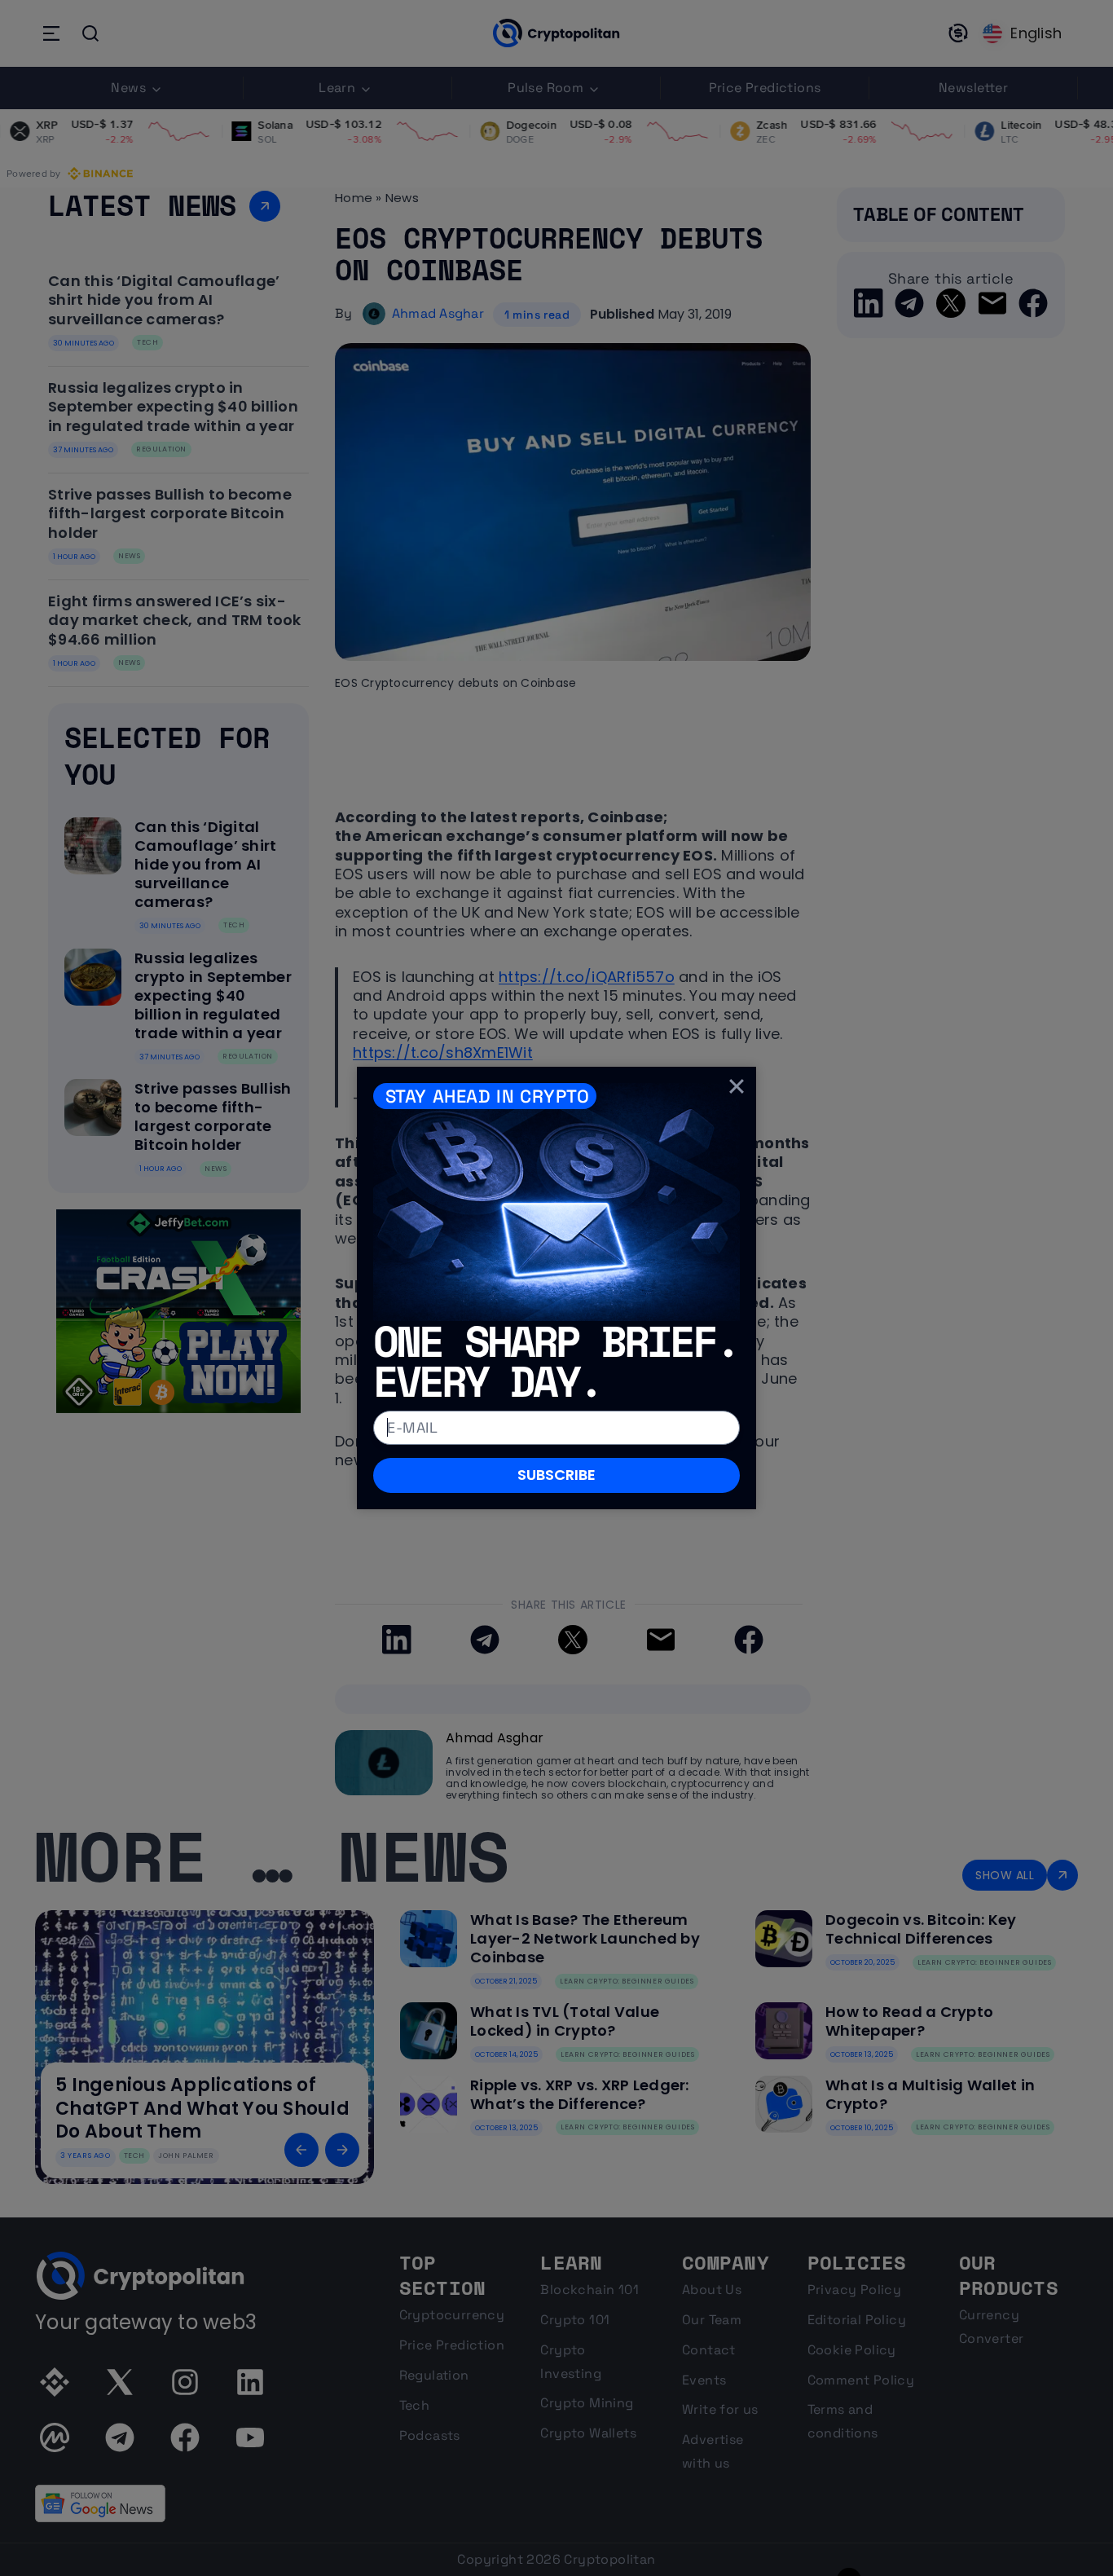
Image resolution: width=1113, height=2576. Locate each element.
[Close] (737, 1086)
